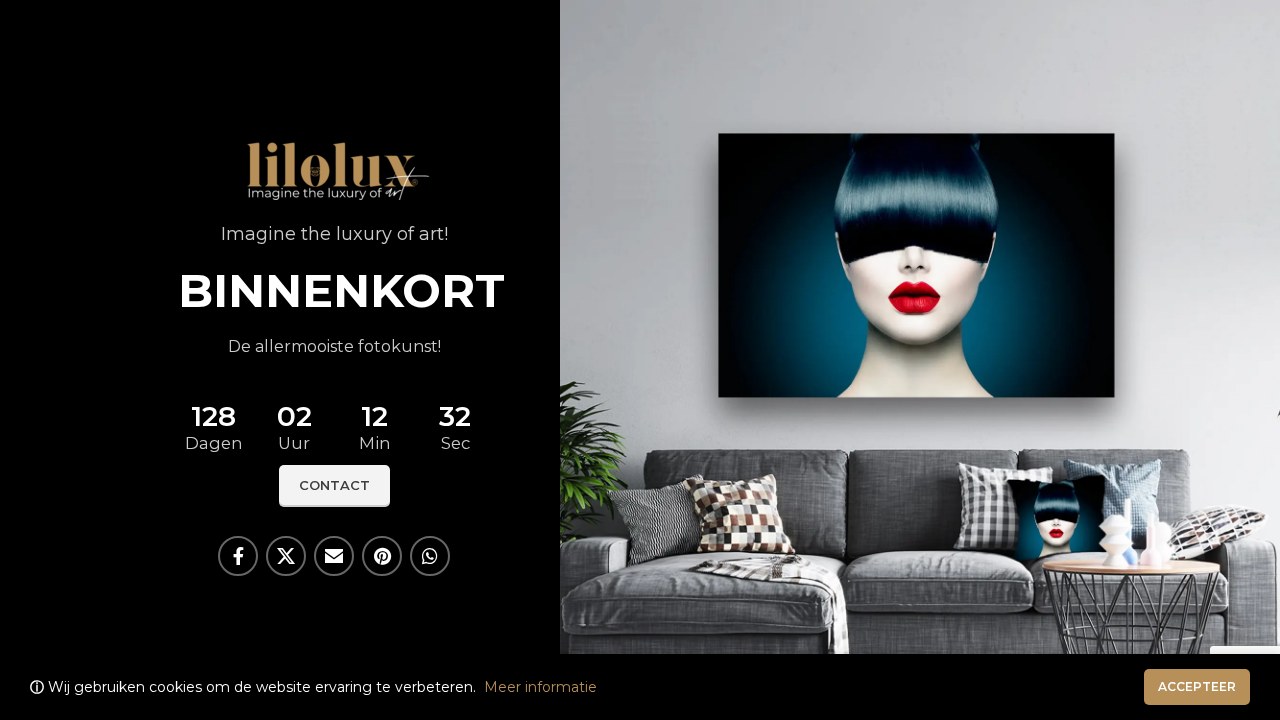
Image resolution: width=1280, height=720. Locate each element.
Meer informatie (540, 687)
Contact (334, 485)
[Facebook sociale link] (238, 556)
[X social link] (286, 556)
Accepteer (1197, 686)
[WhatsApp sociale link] (430, 556)
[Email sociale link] (334, 556)
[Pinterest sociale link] (382, 556)
